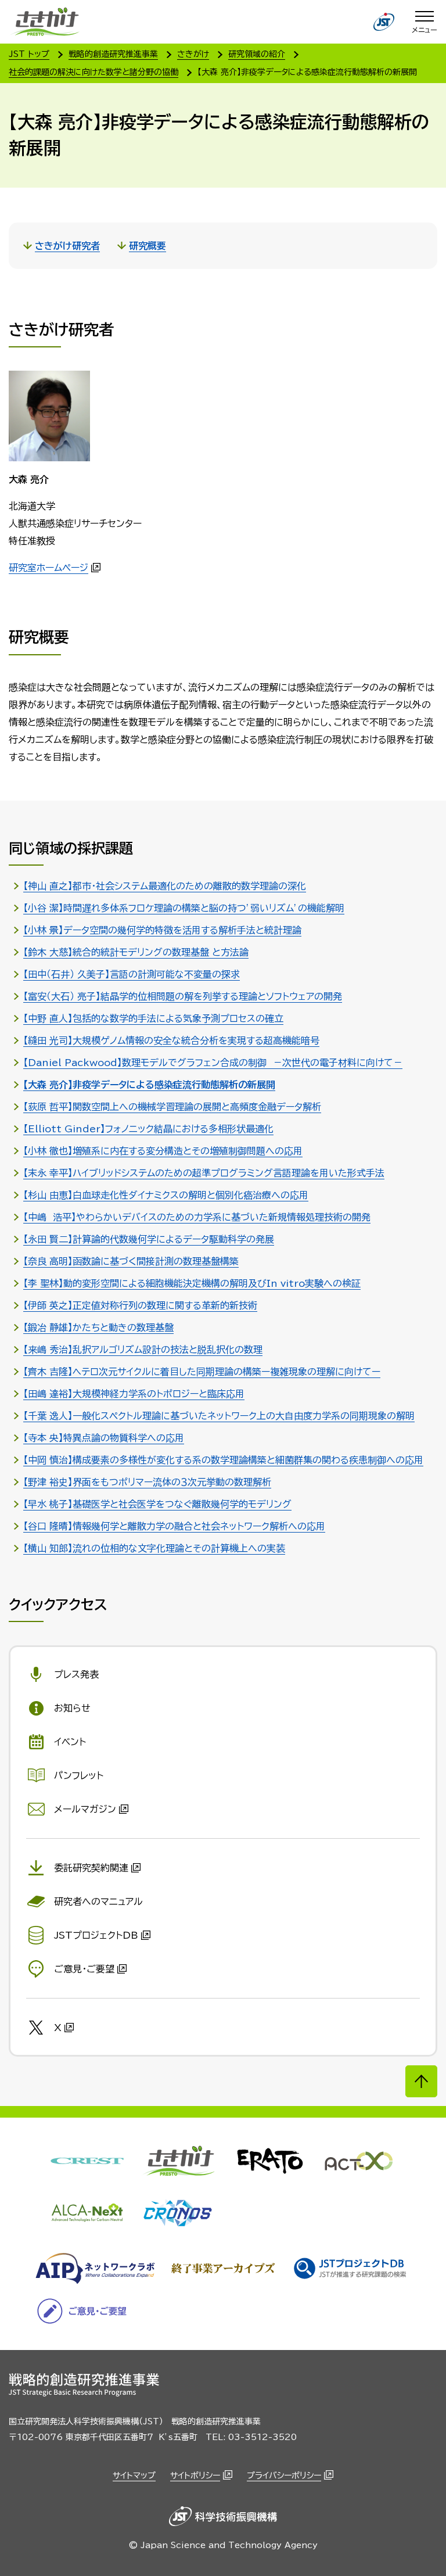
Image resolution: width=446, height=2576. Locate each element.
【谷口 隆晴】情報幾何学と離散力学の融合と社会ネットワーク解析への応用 (174, 1526)
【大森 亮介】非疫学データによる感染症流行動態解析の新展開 (149, 1085)
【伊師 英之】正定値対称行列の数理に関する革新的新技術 (140, 1305)
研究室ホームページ (48, 568)
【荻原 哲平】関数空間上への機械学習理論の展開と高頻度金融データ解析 (172, 1107)
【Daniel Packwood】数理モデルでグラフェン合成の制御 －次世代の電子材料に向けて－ (213, 1063)
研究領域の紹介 (257, 54)
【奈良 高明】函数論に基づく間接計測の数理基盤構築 (131, 1261)
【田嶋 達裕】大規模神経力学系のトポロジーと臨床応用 (134, 1394)
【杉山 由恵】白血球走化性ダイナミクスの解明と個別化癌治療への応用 (166, 1195)
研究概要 (148, 246)
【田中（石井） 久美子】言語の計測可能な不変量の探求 (132, 974)
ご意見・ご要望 (84, 1969)
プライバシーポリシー (284, 2475)
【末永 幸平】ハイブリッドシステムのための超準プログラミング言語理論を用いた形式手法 (204, 1173)
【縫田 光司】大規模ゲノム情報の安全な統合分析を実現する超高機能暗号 (171, 1041)
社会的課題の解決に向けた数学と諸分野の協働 (93, 72)
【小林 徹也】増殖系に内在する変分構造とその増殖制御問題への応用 (163, 1151)
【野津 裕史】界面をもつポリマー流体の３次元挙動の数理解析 (147, 1482)
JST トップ (29, 54)
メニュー (425, 30)
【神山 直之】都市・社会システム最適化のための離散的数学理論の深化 (165, 886)
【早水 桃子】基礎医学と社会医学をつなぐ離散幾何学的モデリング (157, 1504)
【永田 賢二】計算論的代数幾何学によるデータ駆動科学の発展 (149, 1239)
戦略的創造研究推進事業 (113, 54)
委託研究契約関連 (91, 1868)
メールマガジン (85, 1809)
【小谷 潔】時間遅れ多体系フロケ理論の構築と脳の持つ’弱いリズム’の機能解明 (184, 908)
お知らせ (72, 1708)
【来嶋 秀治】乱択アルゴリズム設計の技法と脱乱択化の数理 (143, 1350)
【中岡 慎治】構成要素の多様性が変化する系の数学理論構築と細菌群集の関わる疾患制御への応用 (223, 1460)
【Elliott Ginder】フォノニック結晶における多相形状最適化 (148, 1129)
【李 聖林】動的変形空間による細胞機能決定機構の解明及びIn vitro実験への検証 (192, 1283)
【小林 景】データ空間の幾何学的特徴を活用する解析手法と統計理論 (162, 930)
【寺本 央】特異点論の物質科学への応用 (104, 1438)
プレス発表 (76, 1674)
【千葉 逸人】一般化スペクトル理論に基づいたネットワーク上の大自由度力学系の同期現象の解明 (219, 1416)
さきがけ (193, 54)
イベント (70, 1742)
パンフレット (79, 1775)
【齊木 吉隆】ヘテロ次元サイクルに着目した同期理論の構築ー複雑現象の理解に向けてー (202, 1372)
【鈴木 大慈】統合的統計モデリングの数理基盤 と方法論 (136, 952)
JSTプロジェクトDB (96, 1935)
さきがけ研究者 (67, 246)
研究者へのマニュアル (98, 1901)
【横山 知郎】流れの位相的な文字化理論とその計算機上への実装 (154, 1548)
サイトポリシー (195, 2475)
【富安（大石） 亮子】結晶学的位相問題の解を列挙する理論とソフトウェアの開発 (183, 996)
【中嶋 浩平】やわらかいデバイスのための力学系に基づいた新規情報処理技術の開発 (197, 1217)
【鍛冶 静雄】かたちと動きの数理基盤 (98, 1328)
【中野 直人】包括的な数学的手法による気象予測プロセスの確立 (153, 1018)
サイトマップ (134, 2475)
